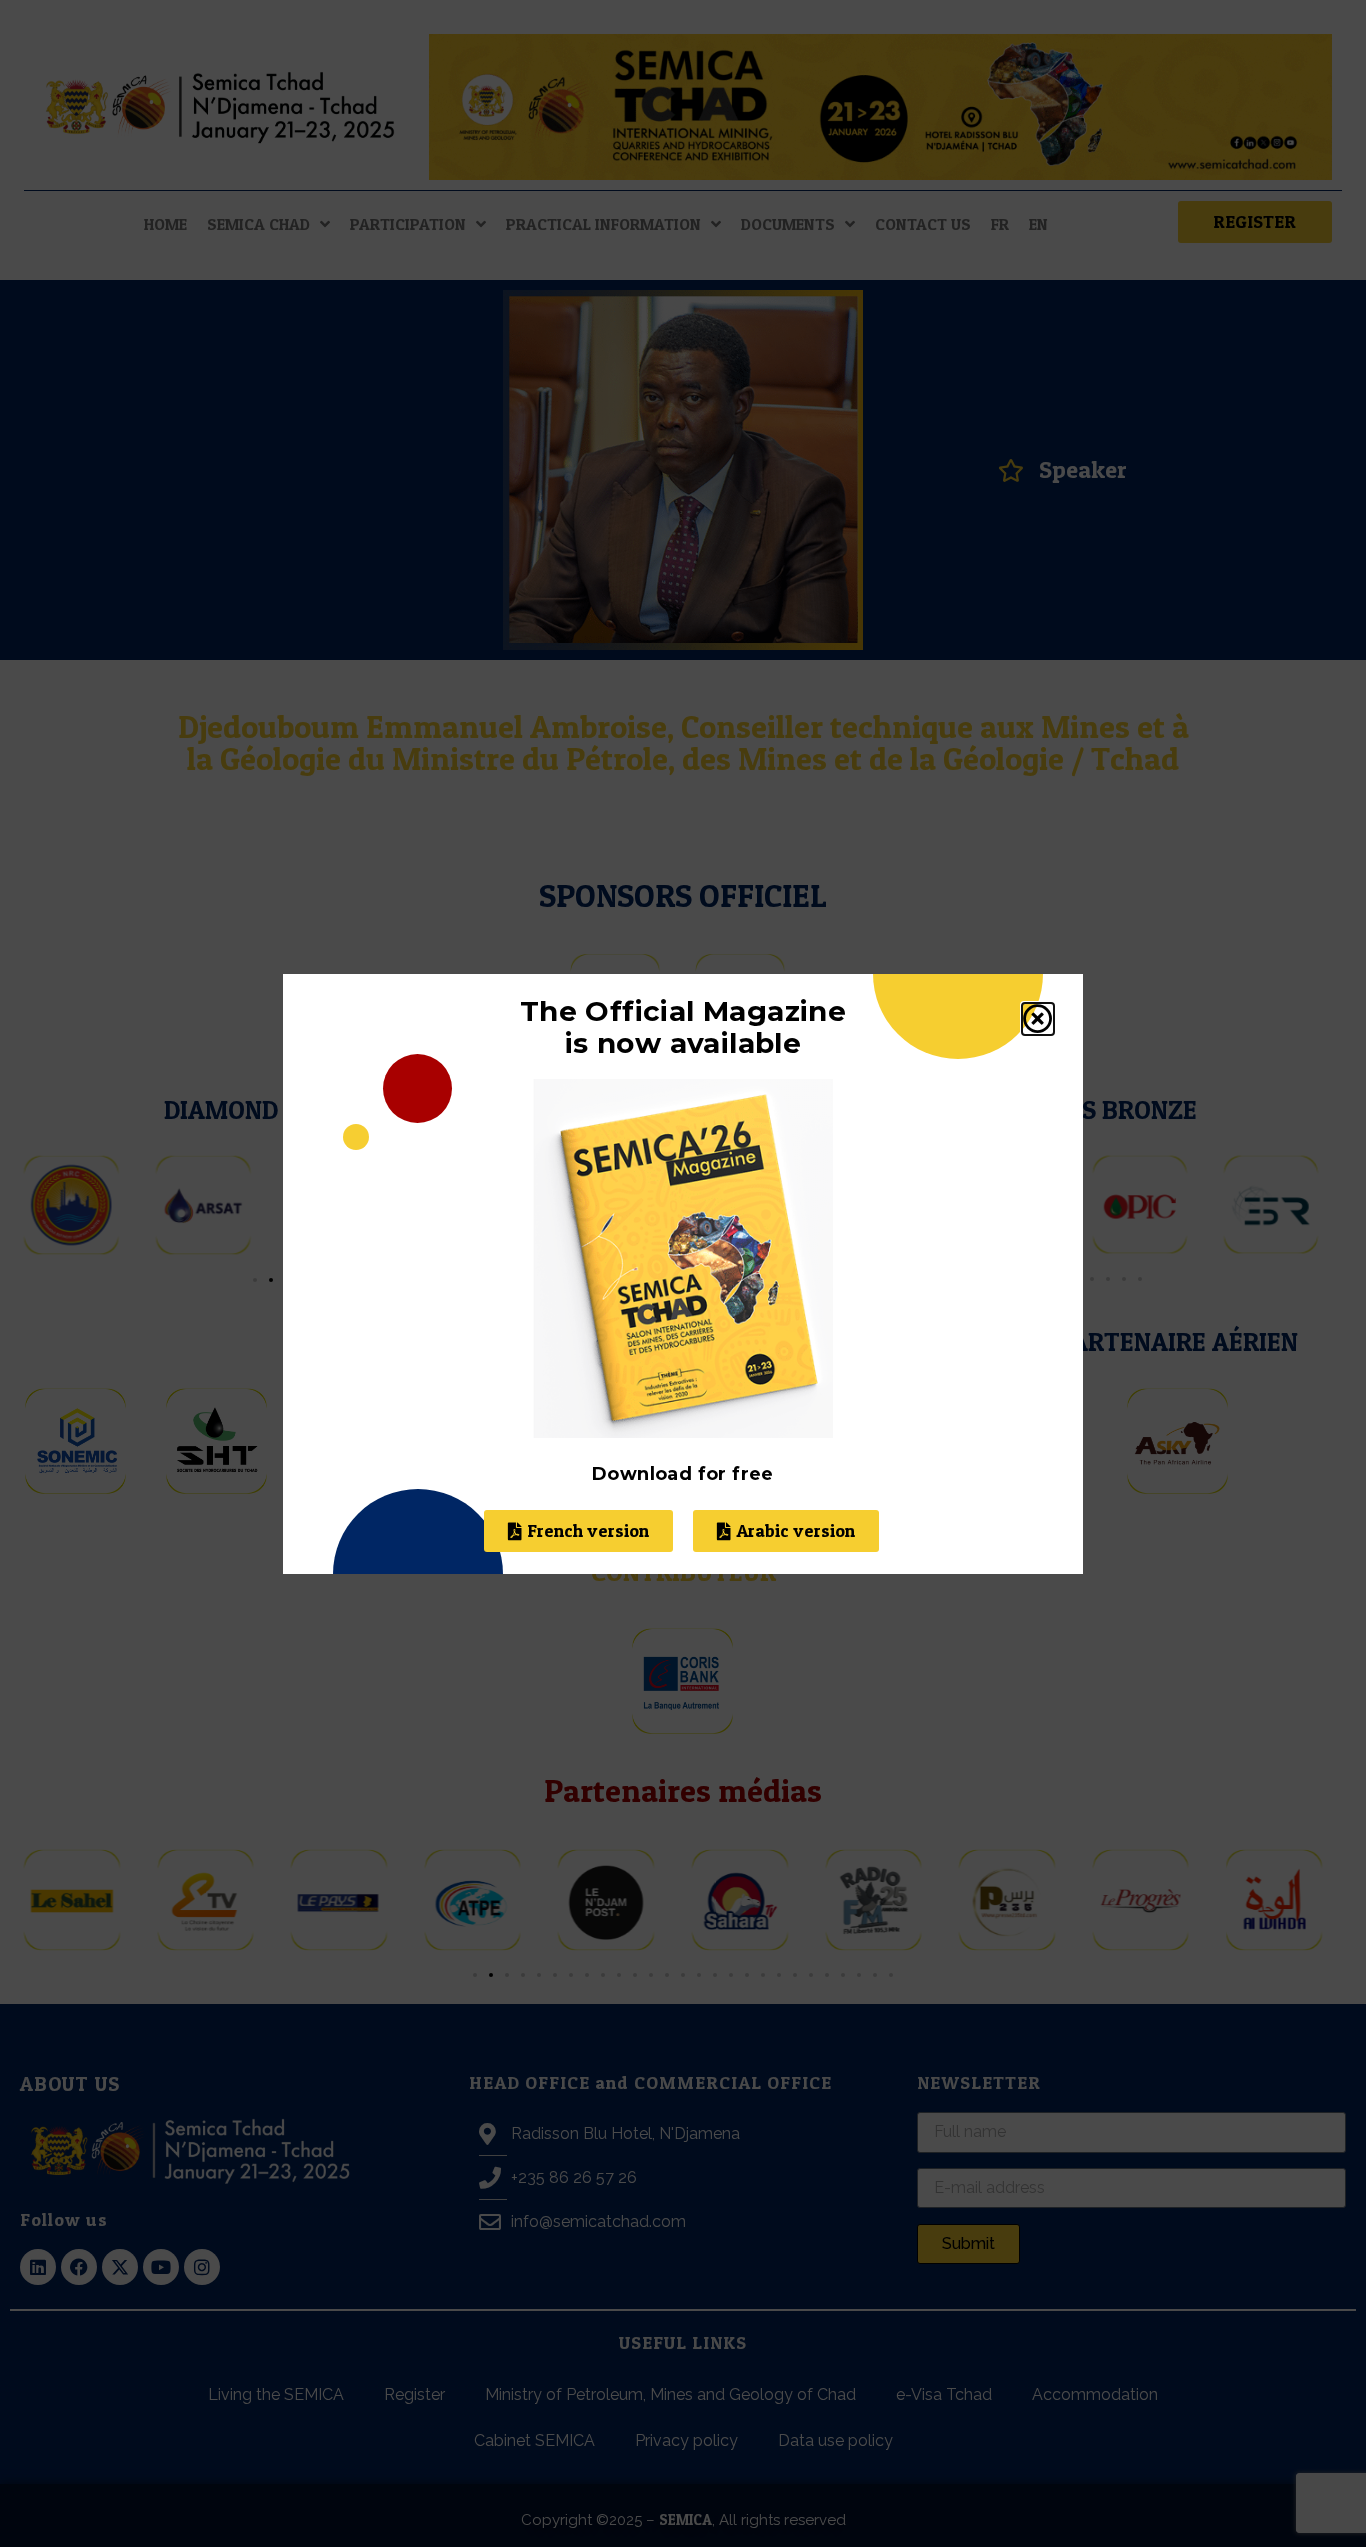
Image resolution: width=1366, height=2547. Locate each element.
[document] (683, 1273)
